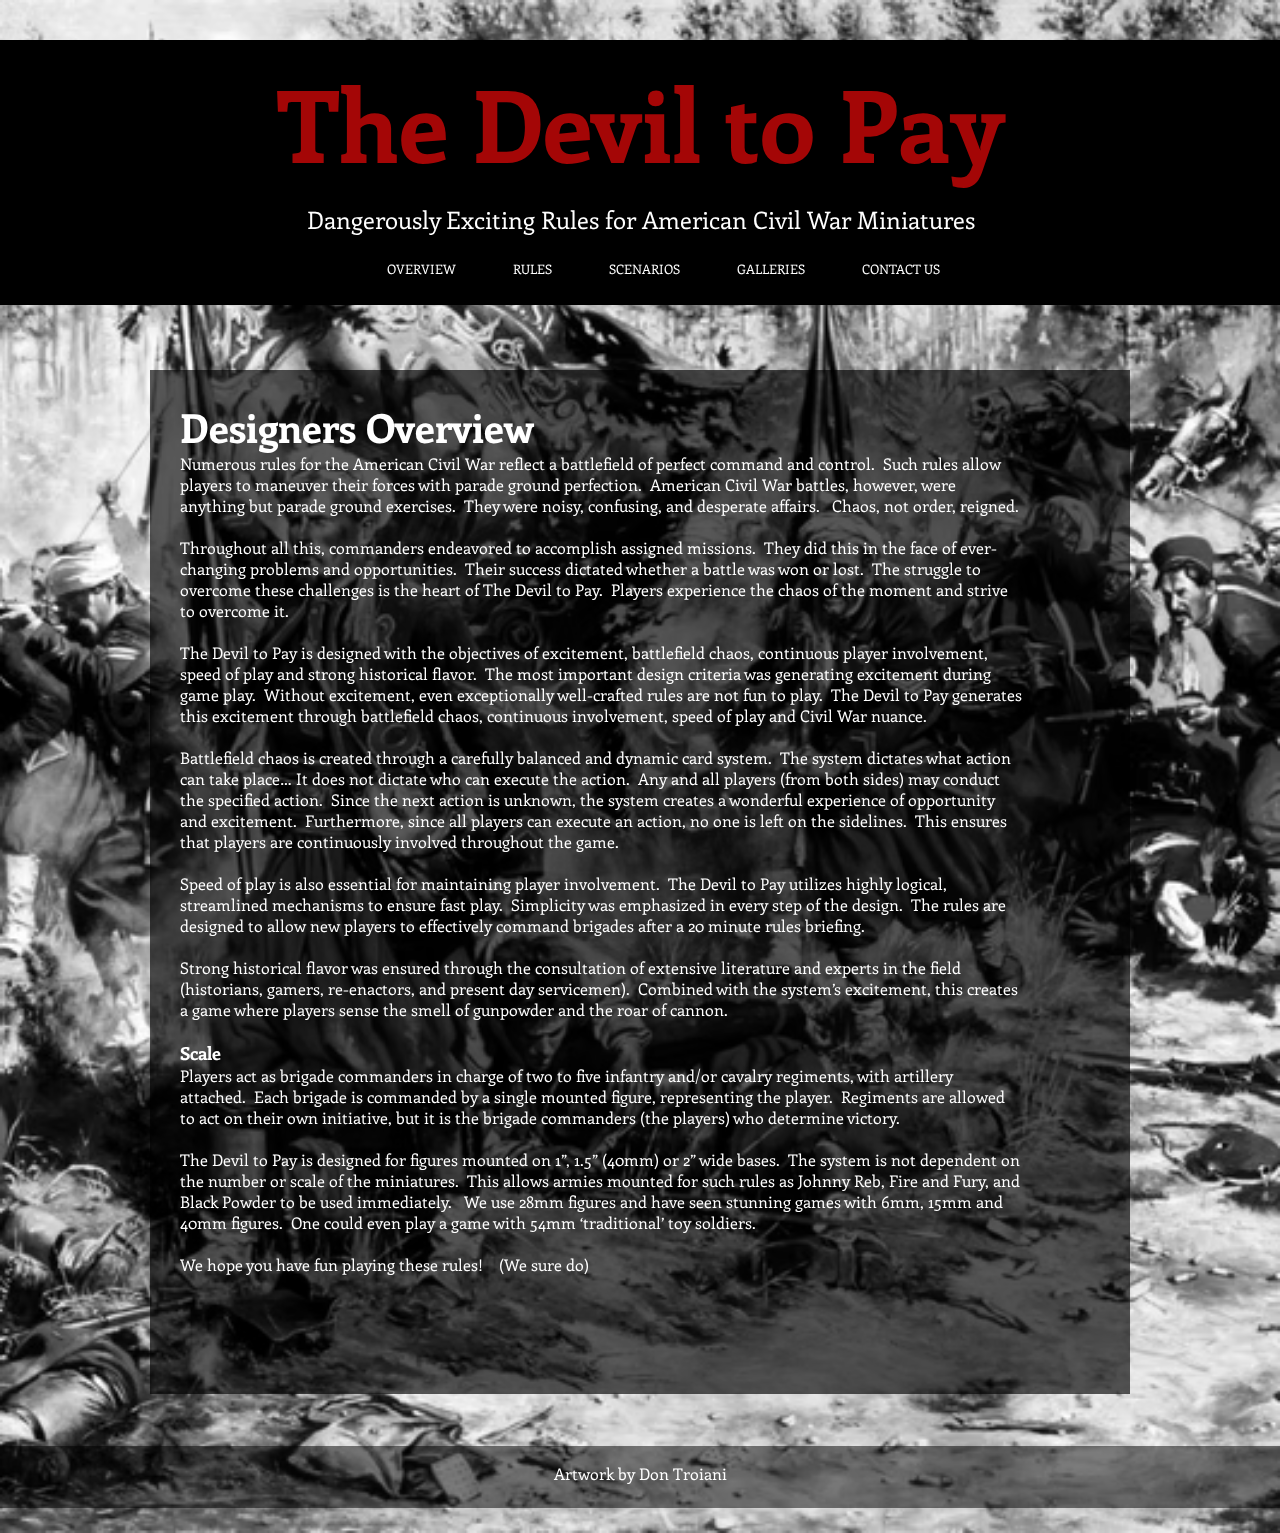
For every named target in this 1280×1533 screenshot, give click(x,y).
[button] (404, 268)
